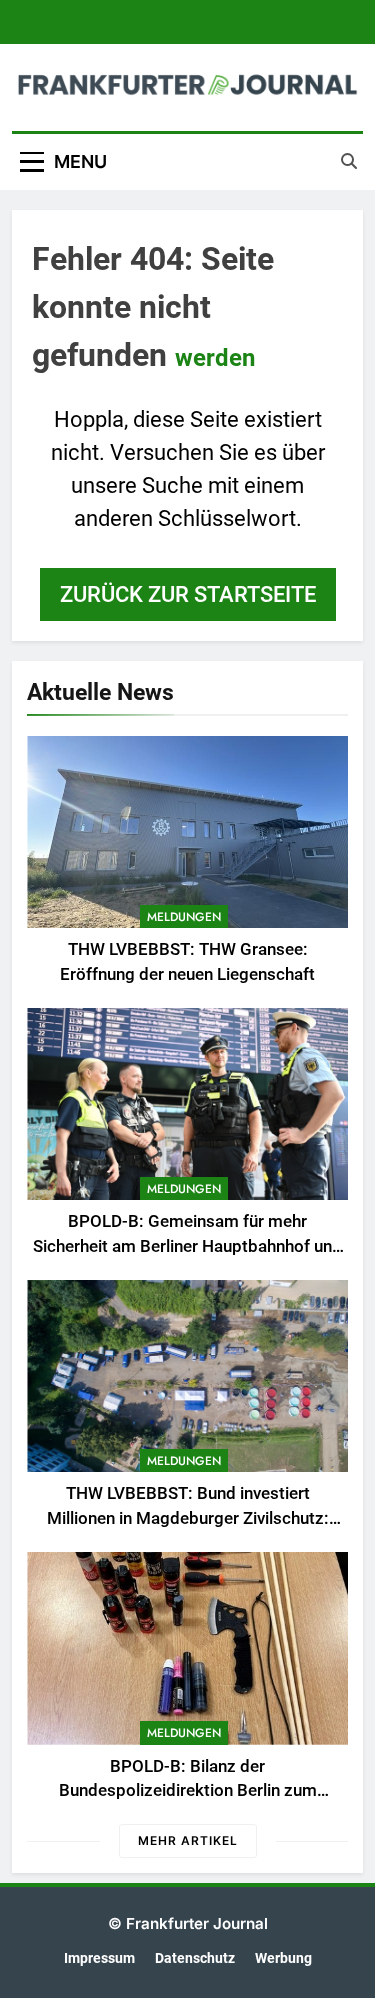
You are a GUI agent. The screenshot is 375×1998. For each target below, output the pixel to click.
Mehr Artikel (188, 1840)
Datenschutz (195, 1958)
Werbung (283, 1958)
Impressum (99, 1958)
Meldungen (184, 917)
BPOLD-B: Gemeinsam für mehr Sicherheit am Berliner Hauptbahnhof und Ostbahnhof (187, 1246)
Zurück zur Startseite (188, 594)
